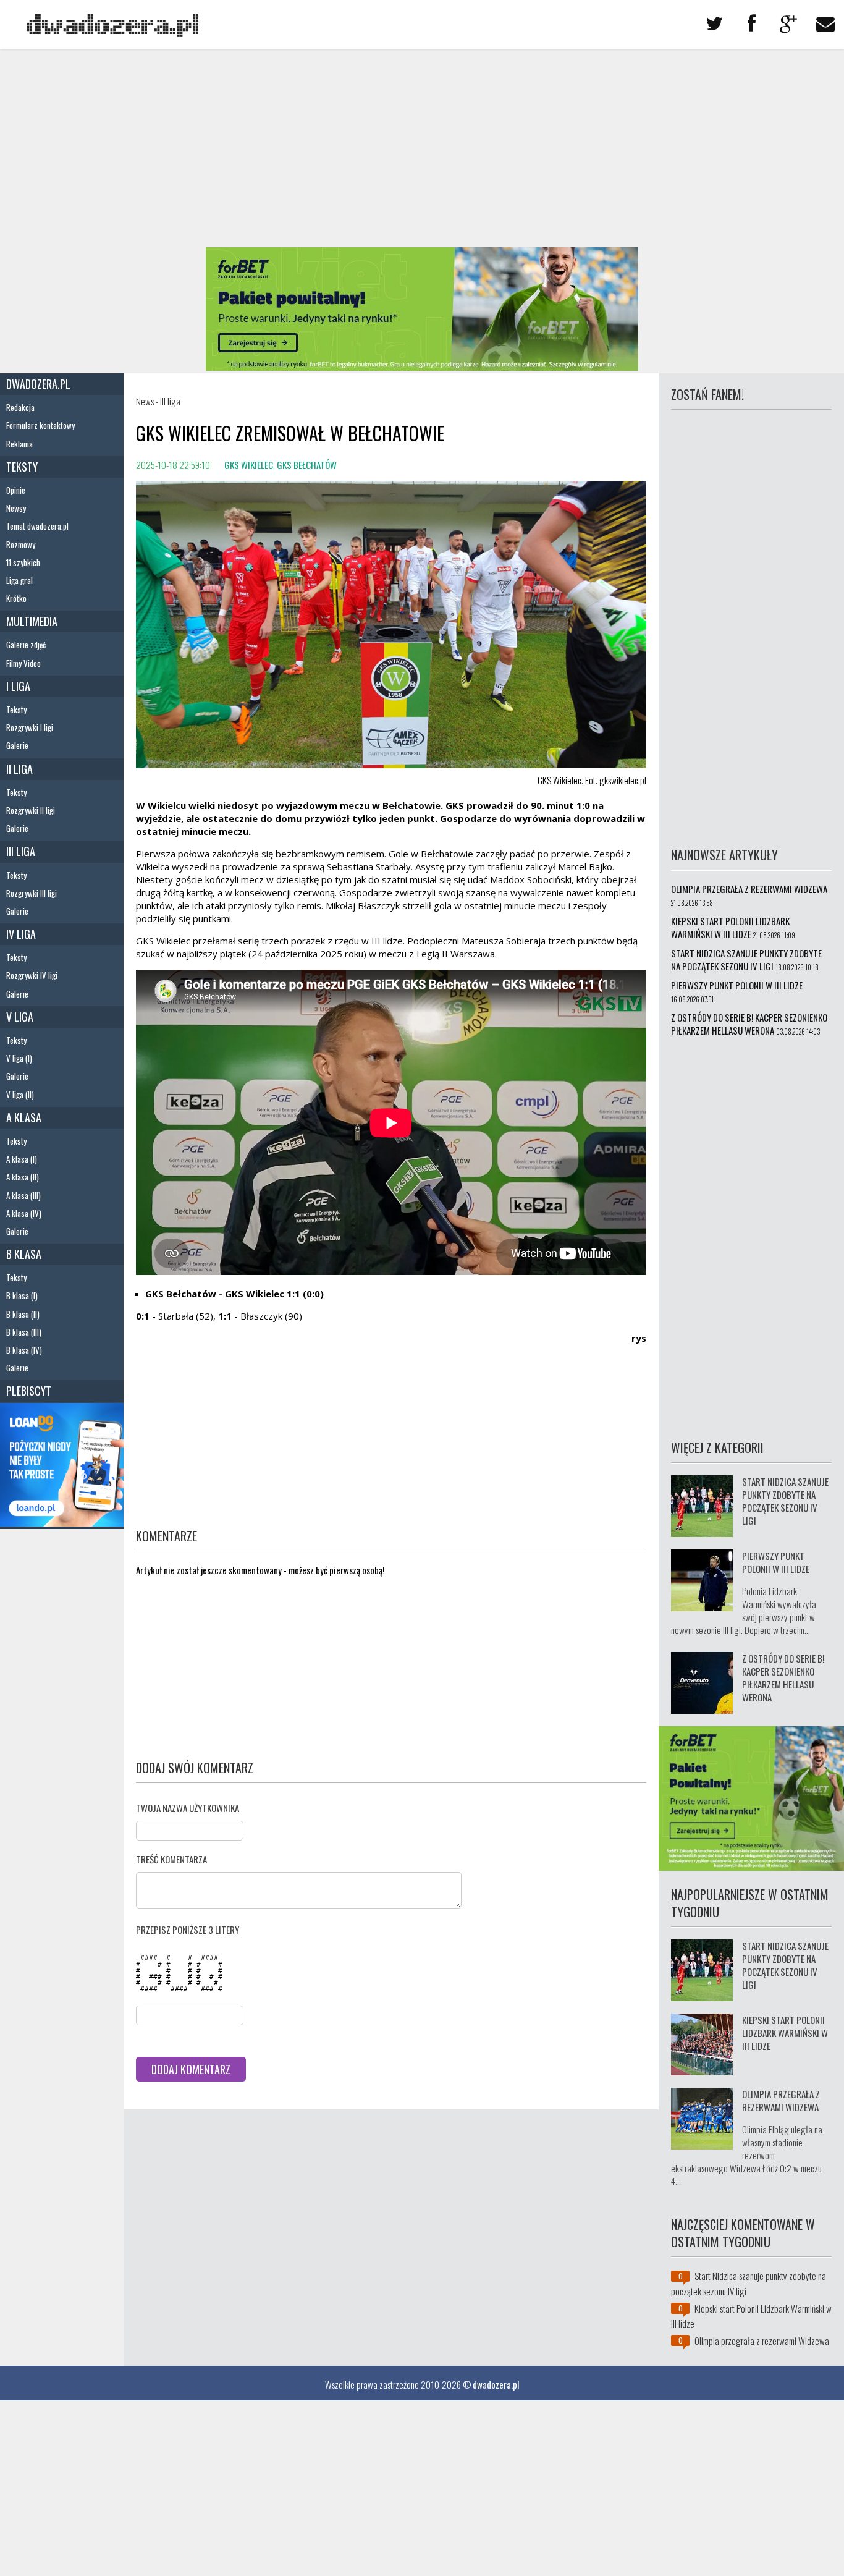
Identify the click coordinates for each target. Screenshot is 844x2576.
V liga (20, 1017)
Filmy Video (23, 663)
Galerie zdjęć (26, 645)
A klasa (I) (22, 1159)
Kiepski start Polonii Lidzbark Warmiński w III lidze (730, 927)
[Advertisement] (422, 148)
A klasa (24, 1117)
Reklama (19, 444)
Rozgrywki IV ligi (32, 975)
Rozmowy (21, 544)
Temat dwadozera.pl (37, 526)
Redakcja (20, 407)
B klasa (24, 1254)
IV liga (21, 934)
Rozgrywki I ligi (30, 727)
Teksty (22, 467)
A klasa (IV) (24, 1213)
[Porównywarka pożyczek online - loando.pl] (62, 1522)
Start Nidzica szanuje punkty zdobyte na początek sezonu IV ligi (746, 960)
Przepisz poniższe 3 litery (188, 1930)
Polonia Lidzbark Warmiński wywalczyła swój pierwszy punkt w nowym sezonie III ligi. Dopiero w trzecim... (744, 1610)
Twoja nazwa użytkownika (188, 1808)
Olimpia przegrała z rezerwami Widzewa (749, 889)
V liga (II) (20, 1095)
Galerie (17, 745)
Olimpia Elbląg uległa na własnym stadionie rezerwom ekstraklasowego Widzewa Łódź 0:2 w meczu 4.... (747, 2155)
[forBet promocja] (422, 366)
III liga (21, 851)
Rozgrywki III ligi (32, 893)
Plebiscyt (29, 1391)
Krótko (16, 598)
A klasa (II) (23, 1177)
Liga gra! (19, 580)
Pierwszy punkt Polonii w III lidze (737, 985)
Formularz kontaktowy (40, 425)
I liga (18, 686)
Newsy (16, 508)
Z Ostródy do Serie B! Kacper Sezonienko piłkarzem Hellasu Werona (749, 1024)
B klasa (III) (24, 1332)
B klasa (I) (22, 1295)
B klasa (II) (23, 1314)
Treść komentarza (171, 1859)
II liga (19, 769)
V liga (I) (19, 1058)
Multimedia (32, 621)
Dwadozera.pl (38, 384)
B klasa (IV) (24, 1350)
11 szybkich (23, 562)
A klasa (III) (23, 1195)
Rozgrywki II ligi (31, 810)
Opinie (16, 490)
